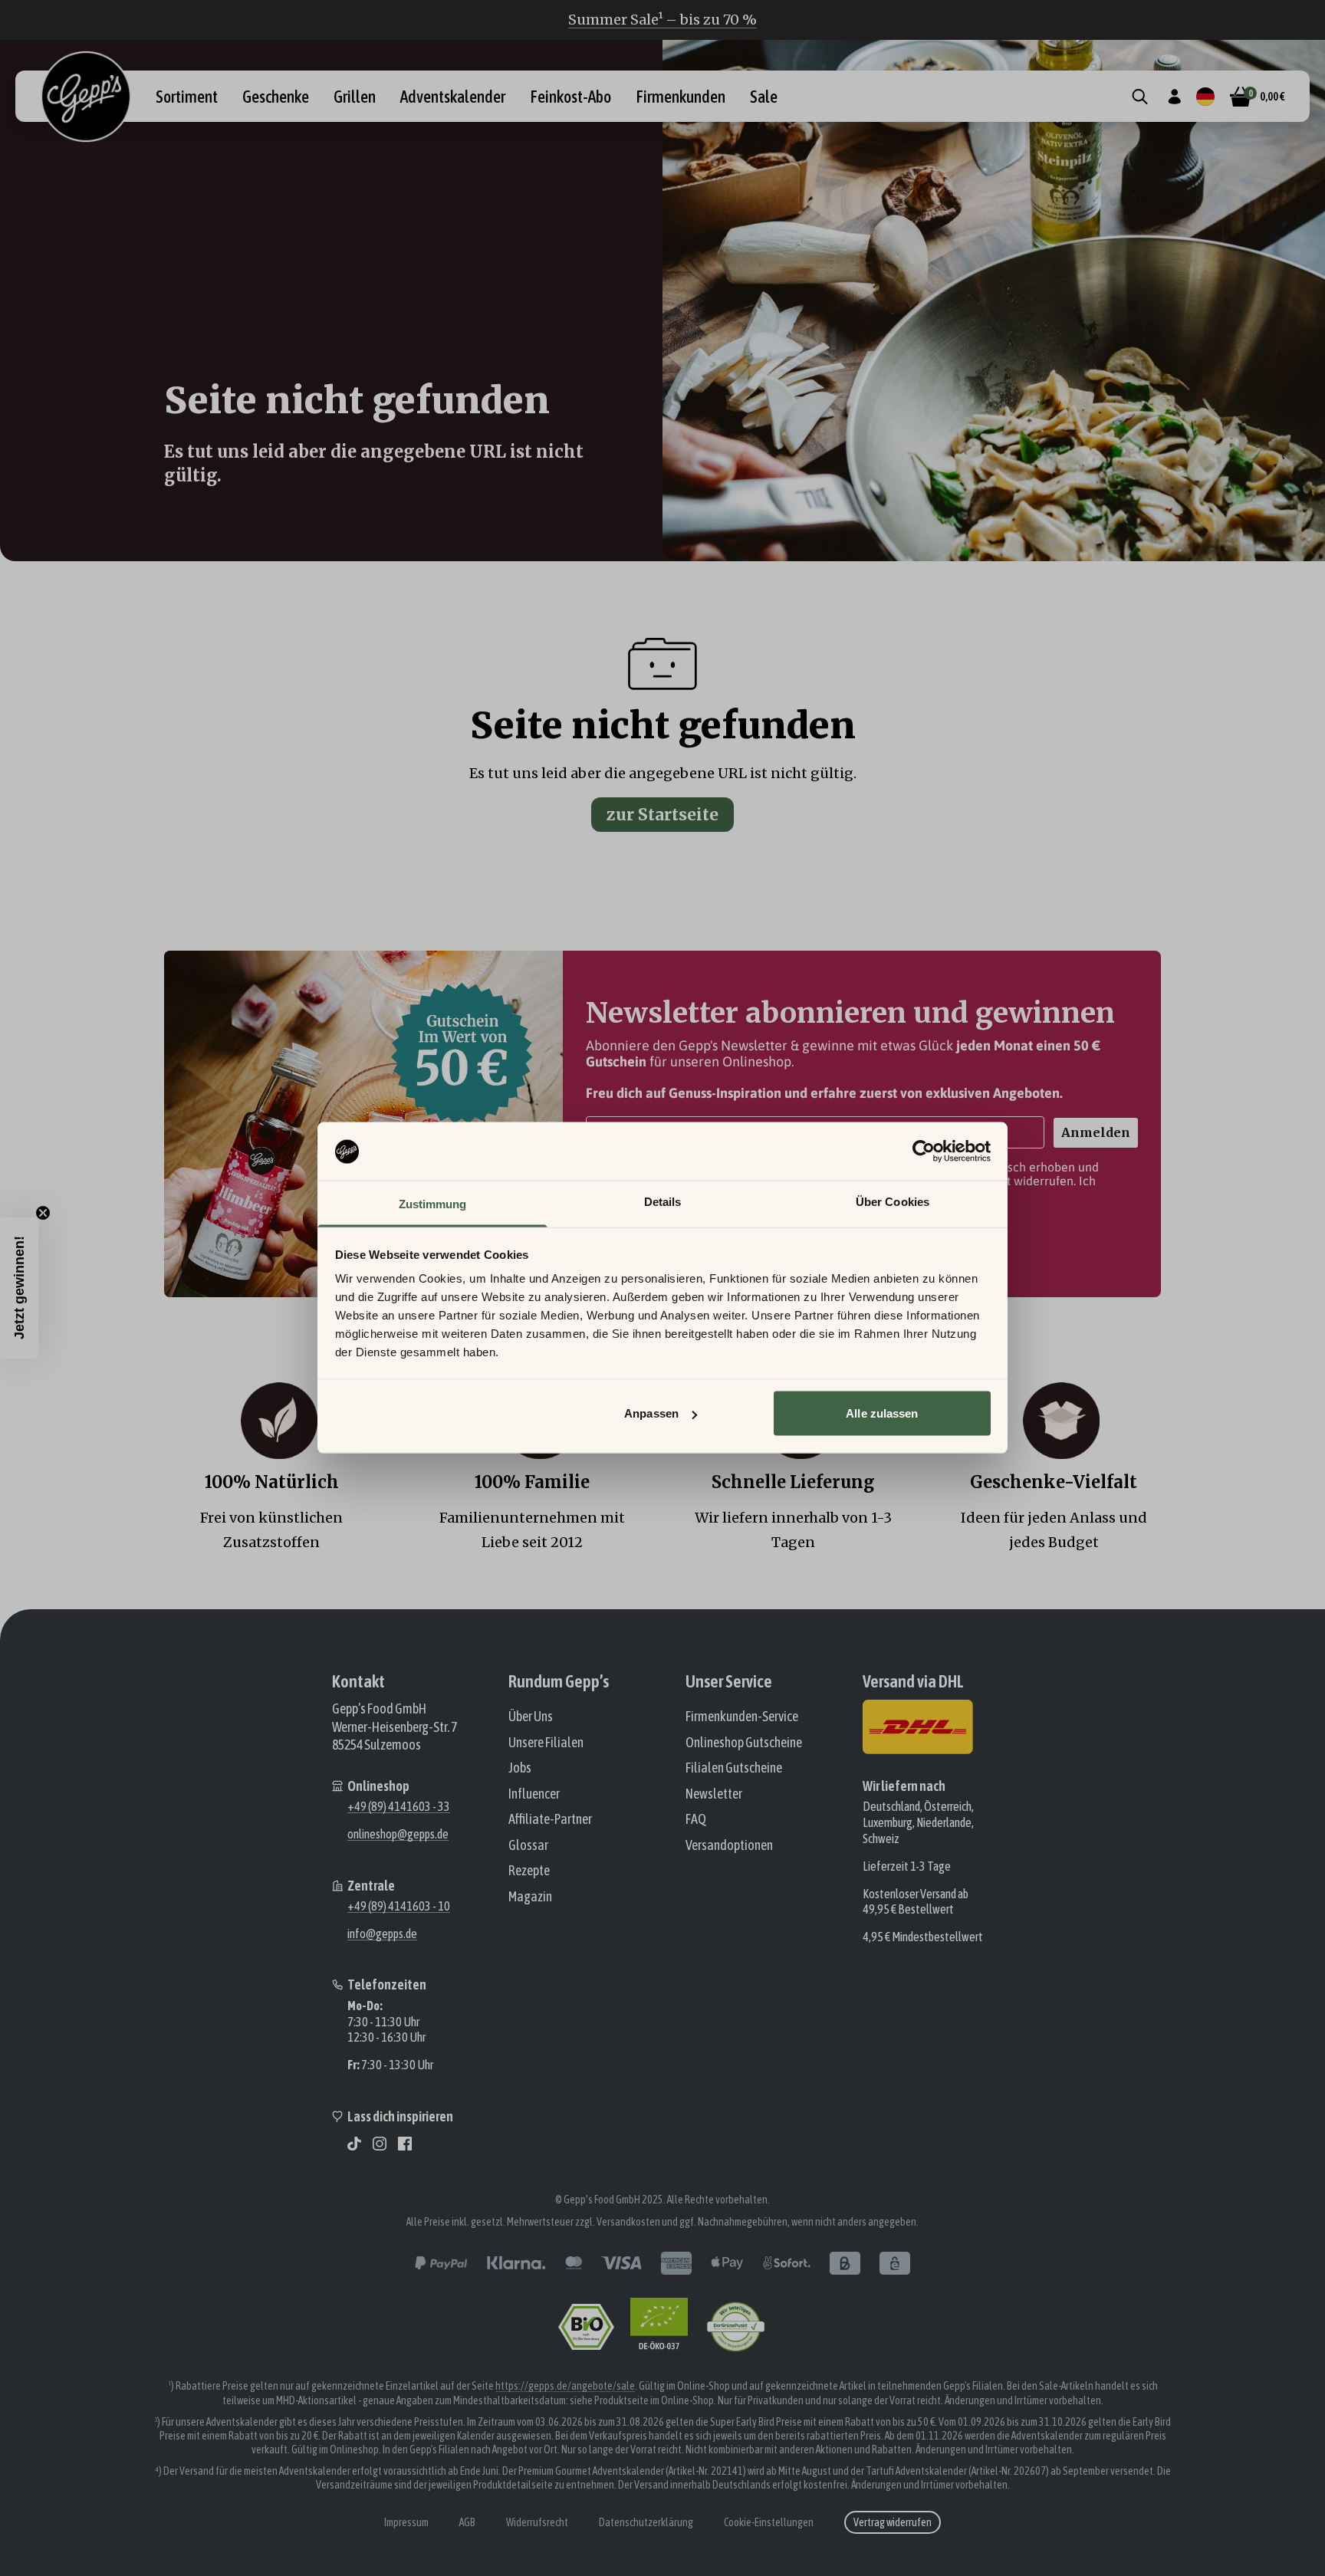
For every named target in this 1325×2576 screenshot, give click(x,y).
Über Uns (531, 1716)
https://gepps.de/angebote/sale (565, 2386)
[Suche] (1140, 97)
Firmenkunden (681, 97)
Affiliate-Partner (550, 1819)
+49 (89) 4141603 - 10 (399, 1906)
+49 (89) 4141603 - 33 (399, 1806)
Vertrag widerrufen (893, 2522)
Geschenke (276, 97)
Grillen (355, 97)
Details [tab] (663, 1202)
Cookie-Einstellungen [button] (769, 2522)
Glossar (528, 1845)
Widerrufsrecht (537, 2522)
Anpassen (651, 1413)
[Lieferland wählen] (1205, 97)
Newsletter (714, 1794)
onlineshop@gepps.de (398, 1834)
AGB (467, 2522)
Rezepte (529, 1870)
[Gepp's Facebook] (405, 2144)
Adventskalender (453, 97)
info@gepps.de (382, 1934)
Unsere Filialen (546, 1742)
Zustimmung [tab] (433, 1204)
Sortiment (187, 97)
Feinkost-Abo (570, 97)
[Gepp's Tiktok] (354, 2144)
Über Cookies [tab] (893, 1202)
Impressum (406, 2522)
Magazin (530, 1896)
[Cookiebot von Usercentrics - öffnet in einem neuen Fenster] (924, 1152)
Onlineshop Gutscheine (744, 1742)
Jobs (520, 1768)
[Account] (1174, 97)
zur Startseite (662, 815)
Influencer (534, 1794)
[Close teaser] (43, 1213)
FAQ (696, 1819)
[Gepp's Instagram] (380, 2144)
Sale (764, 97)
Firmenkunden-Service (742, 1716)
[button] (19, 1288)
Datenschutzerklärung (646, 2522)
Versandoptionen (729, 1845)
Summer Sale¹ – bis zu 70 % (662, 20)
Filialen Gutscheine (734, 1768)
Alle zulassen (882, 1413)
